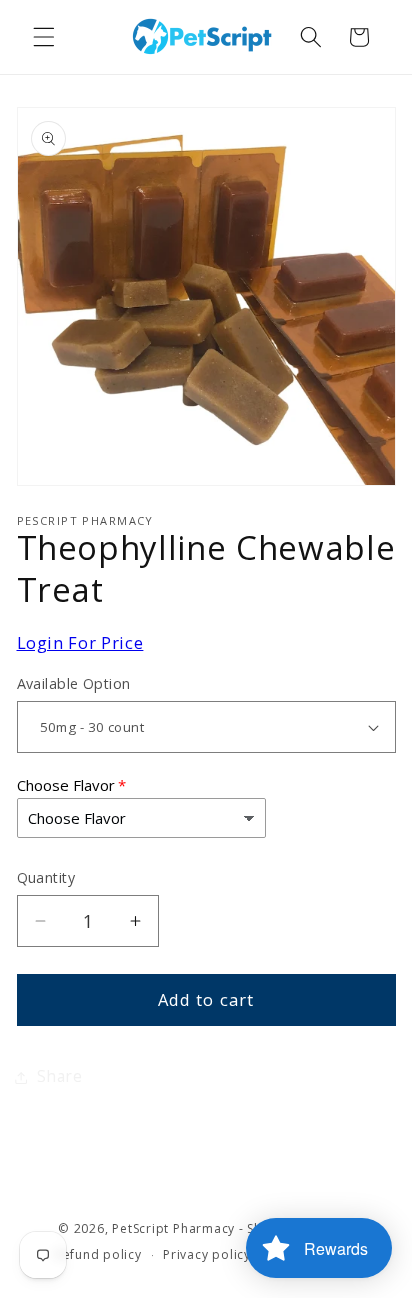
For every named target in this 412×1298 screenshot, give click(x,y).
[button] (44, 37)
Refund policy (98, 1254)
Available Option (74, 683)
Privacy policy (207, 1254)
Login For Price (80, 642)
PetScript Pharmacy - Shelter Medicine (233, 1228)
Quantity (46, 877)
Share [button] (60, 1076)
